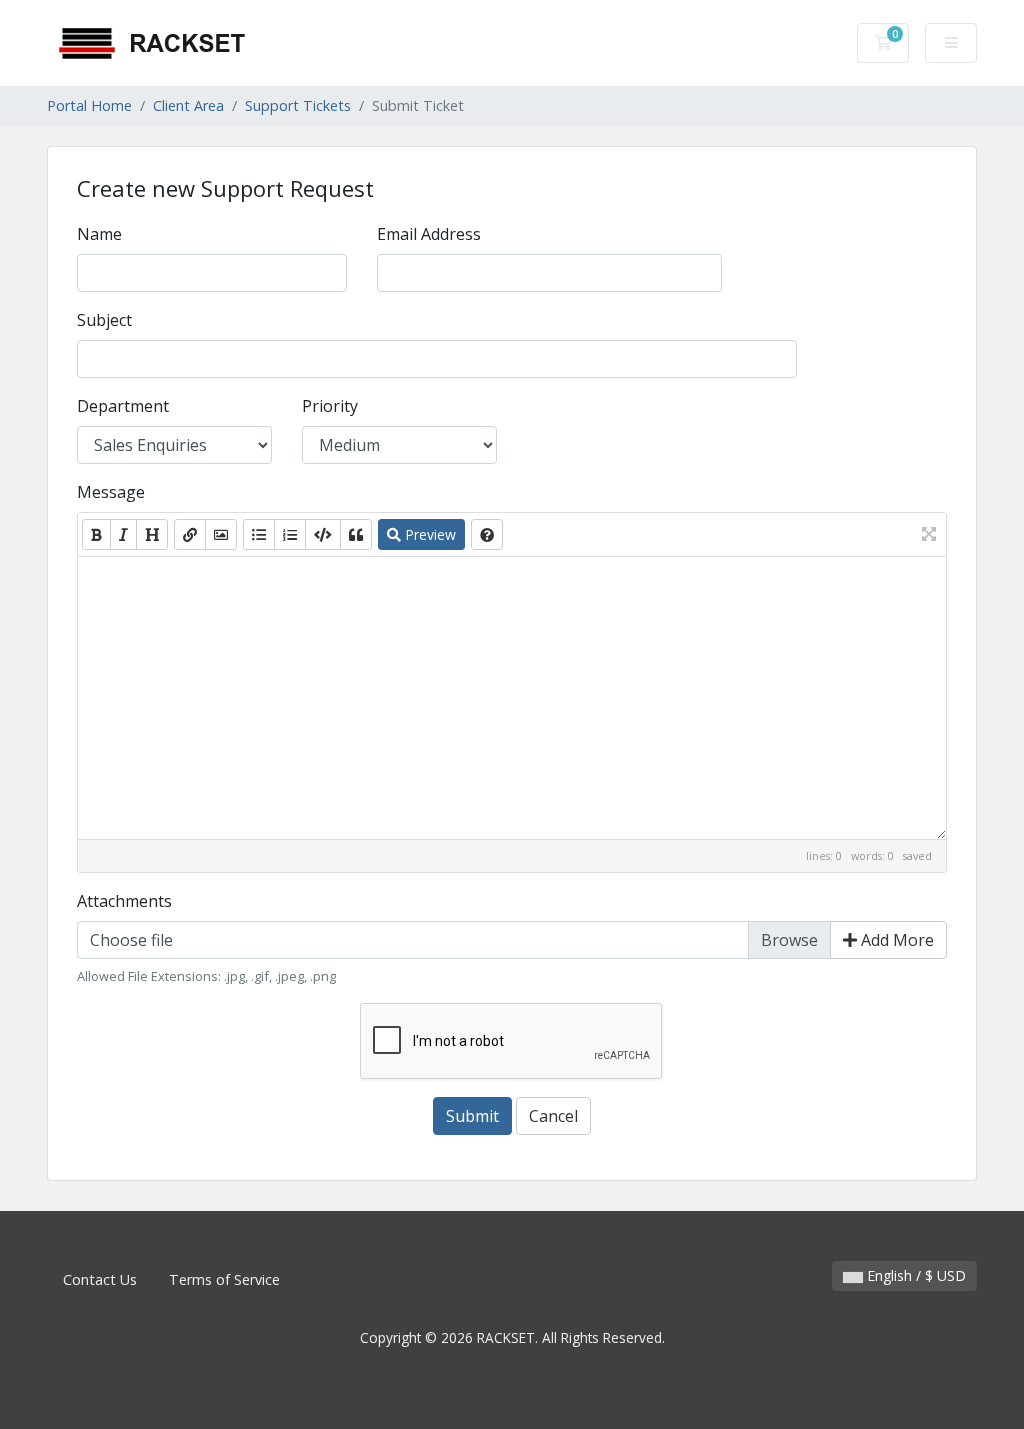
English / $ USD (914, 1275)
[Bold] (96, 534)
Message (111, 492)
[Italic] (123, 534)
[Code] (323, 534)
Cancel (553, 1116)
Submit (472, 1116)
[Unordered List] (259, 534)
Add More (895, 940)
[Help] (487, 534)
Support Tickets (298, 105)
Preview (428, 534)
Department (123, 406)
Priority (330, 406)
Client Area (188, 105)
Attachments (124, 901)
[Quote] (356, 534)
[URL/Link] (190, 534)
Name (99, 234)
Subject (104, 320)
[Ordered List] (290, 534)
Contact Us (100, 1279)
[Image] (221, 534)
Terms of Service (224, 1279)
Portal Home (89, 105)
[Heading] (152, 534)
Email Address (429, 234)
